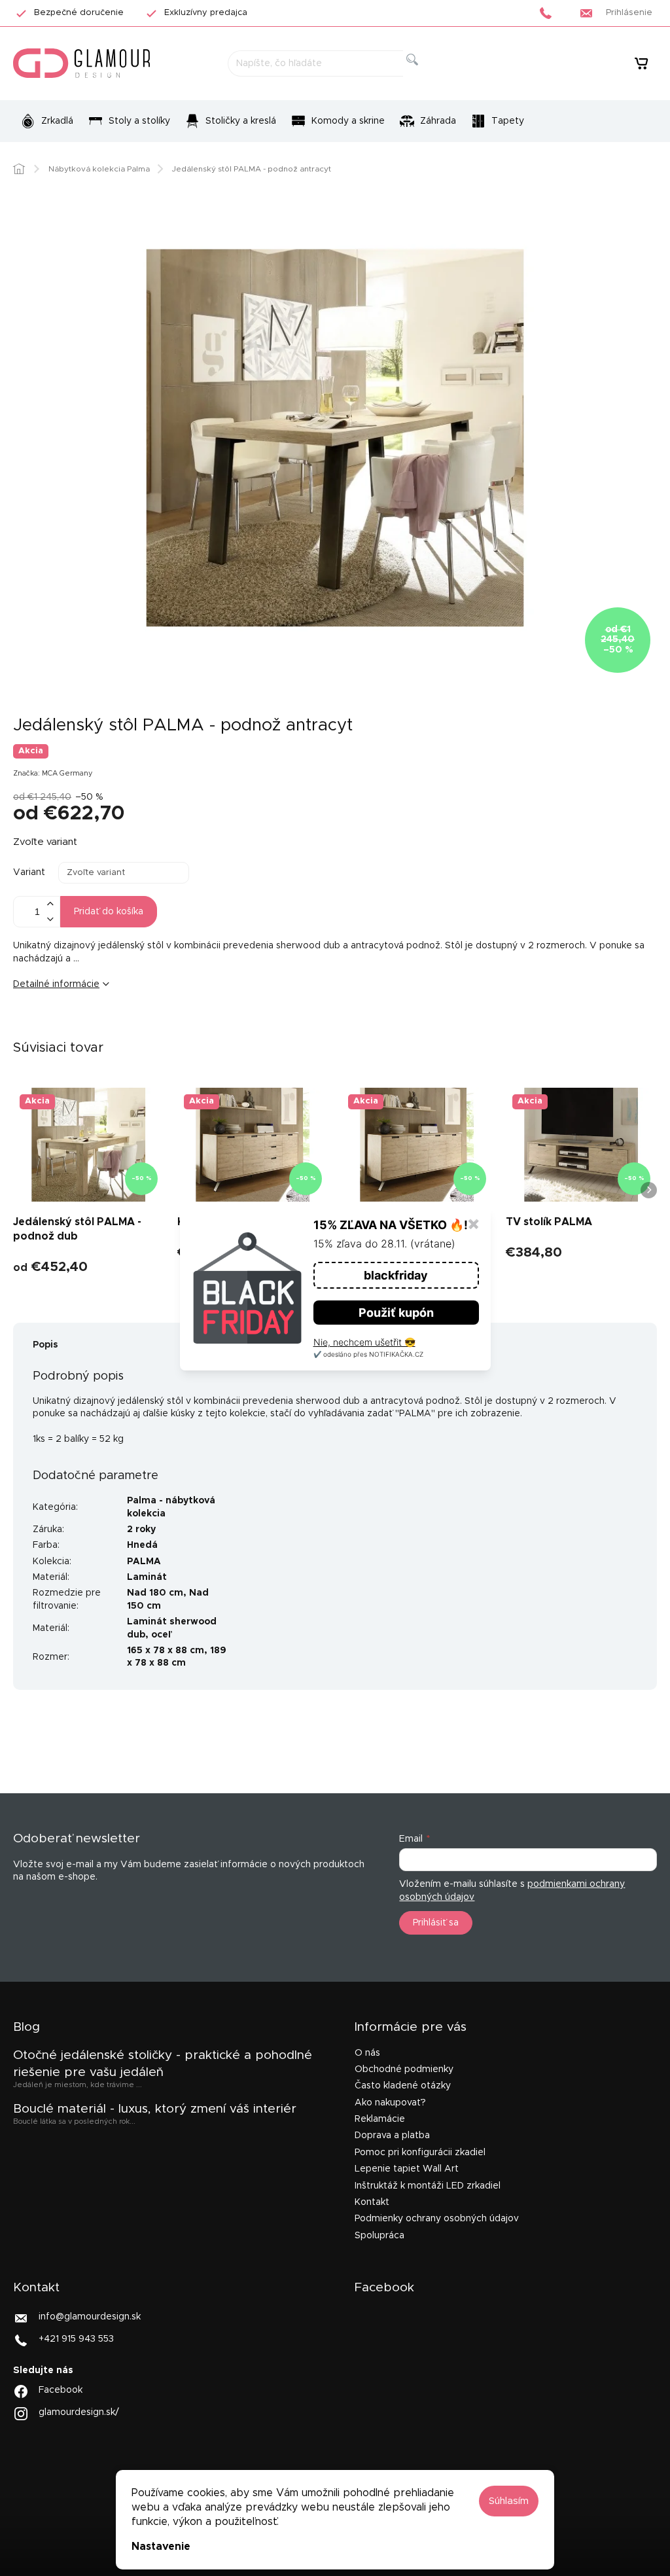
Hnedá (142, 1545)
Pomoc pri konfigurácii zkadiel (420, 2153)
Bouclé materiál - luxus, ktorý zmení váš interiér (155, 2109)
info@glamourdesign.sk (90, 2317)
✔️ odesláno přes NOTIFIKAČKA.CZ (368, 1354)
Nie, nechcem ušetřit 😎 (364, 1342)
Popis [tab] (45, 1345)
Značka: (53, 773)
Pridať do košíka (109, 912)
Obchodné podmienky (404, 2069)
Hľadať (423, 74)
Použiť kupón (396, 1313)
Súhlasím (509, 2501)
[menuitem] (47, 121)
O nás (367, 2053)
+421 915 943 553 (76, 2339)
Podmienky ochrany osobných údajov (437, 2219)
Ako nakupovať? (390, 2103)
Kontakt (372, 2202)
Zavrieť (114, 1028)
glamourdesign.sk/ (79, 2412)
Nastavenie (161, 2547)
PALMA (144, 1562)
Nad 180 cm (155, 1593)
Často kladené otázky (403, 2086)
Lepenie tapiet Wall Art (407, 2169)
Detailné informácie (56, 984)
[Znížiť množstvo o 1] (50, 919)
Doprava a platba (392, 2136)
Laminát (147, 1577)
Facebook (61, 2390)
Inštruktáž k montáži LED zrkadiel (428, 2186)
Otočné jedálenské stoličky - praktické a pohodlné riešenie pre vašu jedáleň (163, 2064)
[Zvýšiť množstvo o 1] (50, 904)
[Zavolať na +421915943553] (549, 13)
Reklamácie (380, 2119)
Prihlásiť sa (436, 1923)
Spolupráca (379, 2236)
